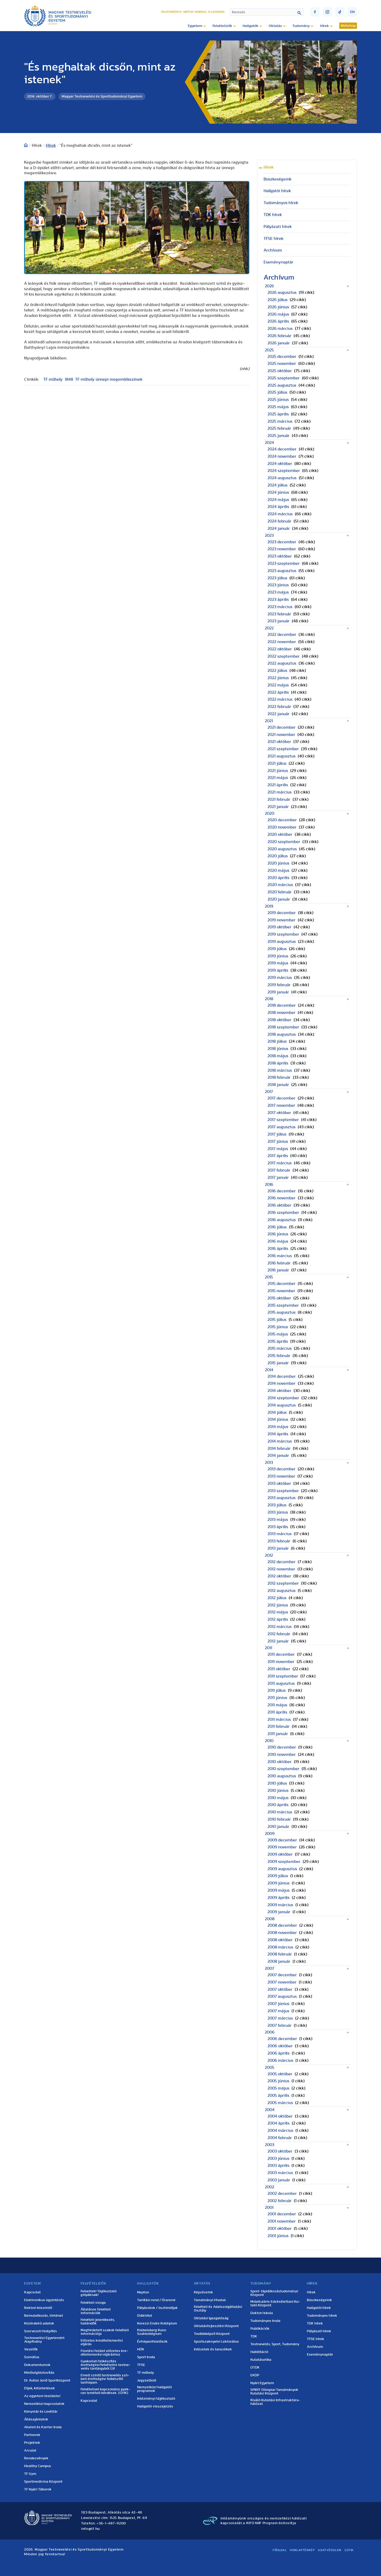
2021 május (278, 778)
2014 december (282, 1376)
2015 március (280, 1348)
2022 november (282, 642)
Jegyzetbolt (147, 2380)
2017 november (281, 1105)
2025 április (278, 414)
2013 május (278, 1520)
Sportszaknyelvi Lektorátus (216, 2342)
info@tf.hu (90, 2529)
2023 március (280, 607)
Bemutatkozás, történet (44, 2316)
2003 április (278, 2166)
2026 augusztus (282, 293)
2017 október (279, 1113)
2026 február (279, 336)
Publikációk (260, 2329)
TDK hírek (273, 215)
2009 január (279, 1912)
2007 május (278, 2011)
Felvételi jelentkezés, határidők (98, 2322)
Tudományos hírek (281, 203)
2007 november (282, 1982)
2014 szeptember (283, 1398)
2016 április (278, 1249)
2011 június (277, 1698)
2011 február (278, 1726)
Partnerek (32, 2435)
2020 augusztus (282, 849)
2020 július (278, 856)
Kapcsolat (32, 2292)
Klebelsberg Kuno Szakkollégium (152, 2332)
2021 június (278, 771)
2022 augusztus (282, 663)
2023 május (278, 592)
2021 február (279, 799)
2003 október (280, 2151)
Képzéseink (203, 2292)
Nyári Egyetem (262, 2383)
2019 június (278, 956)
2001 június (278, 2236)
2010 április (278, 1805)
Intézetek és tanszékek (213, 2349)
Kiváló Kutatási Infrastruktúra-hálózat (275, 2402)
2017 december (281, 1098)
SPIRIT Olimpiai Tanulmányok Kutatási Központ (274, 2392)
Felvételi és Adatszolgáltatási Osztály (218, 2309)
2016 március (280, 1256)
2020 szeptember (284, 842)
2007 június (278, 2004)
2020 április (278, 878)
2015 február (279, 1356)
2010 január (278, 1827)
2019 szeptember (283, 934)
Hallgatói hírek (277, 191)
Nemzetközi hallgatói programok (154, 2389)
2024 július (277, 485)
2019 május (278, 963)
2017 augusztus (281, 1127)
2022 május (278, 685)
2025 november (282, 364)
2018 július (277, 1041)
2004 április (278, 2123)
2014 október (279, 1391)
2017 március (280, 1163)
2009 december (282, 1840)
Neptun (188, 12)
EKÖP (255, 2375)
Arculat (30, 2450)
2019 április (278, 970)
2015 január (278, 1363)
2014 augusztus (282, 1405)
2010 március (280, 1812)
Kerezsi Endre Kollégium (157, 2323)
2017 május (278, 1149)
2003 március (280, 2173)
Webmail (201, 12)
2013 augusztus (281, 1498)
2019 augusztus (282, 942)
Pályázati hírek (278, 227)
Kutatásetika (261, 2360)
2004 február (280, 2138)
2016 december (282, 1191)
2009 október (280, 1854)
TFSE (141, 2365)
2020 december (282, 820)
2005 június (278, 2081)
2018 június (278, 1049)
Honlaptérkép (302, 2550)
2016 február (279, 1263)
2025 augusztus (282, 385)
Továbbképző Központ (212, 2334)
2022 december (282, 635)
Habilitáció (259, 2352)
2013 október (279, 1484)
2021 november (281, 735)
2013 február (279, 1541)
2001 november (282, 2221)
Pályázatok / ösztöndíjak (157, 2308)
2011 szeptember (283, 1676)
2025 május (278, 407)
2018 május (278, 1056)
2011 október (279, 1669)
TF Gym (30, 2474)
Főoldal (280, 2550)
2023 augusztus (282, 571)
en (352, 12)
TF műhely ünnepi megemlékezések (109, 379)
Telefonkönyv (171, 12)
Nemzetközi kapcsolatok (44, 2404)
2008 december (282, 1925)
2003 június (278, 2159)
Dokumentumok (37, 2365)
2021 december (281, 727)
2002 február (280, 2201)
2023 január (278, 621)
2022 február (279, 707)
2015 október (279, 1298)
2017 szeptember (283, 1120)
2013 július (277, 1505)
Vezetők (31, 2349)
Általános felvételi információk (96, 2311)
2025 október (280, 371)
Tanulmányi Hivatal (210, 2300)
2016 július (277, 1227)
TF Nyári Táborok (38, 2489)
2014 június (278, 1419)
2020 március (280, 885)
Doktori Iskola (262, 2313)
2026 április (278, 321)
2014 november (281, 1383)
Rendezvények (36, 2458)
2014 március (280, 1441)
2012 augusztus (281, 1591)
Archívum (273, 250)
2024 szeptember (284, 471)
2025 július (277, 392)
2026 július (277, 300)
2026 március (280, 329)
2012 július (277, 1598)
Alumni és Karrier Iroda (43, 2427)
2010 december (282, 1747)
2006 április (278, 2053)
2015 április (278, 1341)
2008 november (282, 1933)
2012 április (278, 1619)
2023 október (280, 556)
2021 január (278, 807)
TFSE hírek (274, 239)
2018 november (281, 1013)
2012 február (279, 1634)
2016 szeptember (283, 1213)
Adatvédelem (330, 2550)
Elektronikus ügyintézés (44, 2300)
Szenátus (32, 2357)
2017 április (278, 1156)
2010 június (278, 1791)
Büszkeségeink (278, 179)
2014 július (277, 1412)
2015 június (278, 1327)
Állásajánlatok (36, 2419)
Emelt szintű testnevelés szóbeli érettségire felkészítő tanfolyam (105, 2379)
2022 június (278, 678)
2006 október (280, 2046)
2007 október (280, 1989)
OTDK (255, 2368)
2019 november (281, 920)
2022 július (277, 671)
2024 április (278, 507)
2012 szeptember (283, 1583)
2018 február (279, 1077)
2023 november (282, 549)
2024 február (279, 521)
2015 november (281, 1291)
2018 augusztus (282, 1034)
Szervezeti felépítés (41, 2331)
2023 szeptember (284, 563)
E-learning (216, 12)
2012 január (278, 1641)
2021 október (279, 742)
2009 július (278, 1876)
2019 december (282, 913)
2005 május (278, 2088)
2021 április (278, 785)
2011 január (278, 1734)
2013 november (281, 1476)
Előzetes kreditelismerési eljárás (102, 2342)
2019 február (279, 985)
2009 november (282, 1847)
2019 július (277, 949)
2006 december (282, 2039)
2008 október (280, 1940)
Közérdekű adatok (39, 2323)
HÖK (141, 2349)
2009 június (278, 1883)
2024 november (282, 456)
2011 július (277, 1690)
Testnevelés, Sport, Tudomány (275, 2344)
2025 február (279, 428)
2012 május (278, 1612)
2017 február (279, 1170)
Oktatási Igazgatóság (211, 2318)
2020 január (279, 899)
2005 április (278, 2095)
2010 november (282, 1755)
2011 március (279, 1719)
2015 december (281, 1284)
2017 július (277, 1134)
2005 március (280, 2103)
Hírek (51, 145)
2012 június (278, 1605)
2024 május (278, 500)
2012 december (281, 1562)
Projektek (32, 2443)
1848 (69, 379)
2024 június (278, 492)
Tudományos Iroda (265, 2321)
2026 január (279, 343)
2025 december (282, 357)
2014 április (278, 1434)
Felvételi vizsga (93, 2303)
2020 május (278, 871)
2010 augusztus (282, 1776)
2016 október (279, 1205)
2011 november (281, 1662)
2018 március (280, 1070)
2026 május (278, 314)
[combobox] (267, 12)
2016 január (278, 1270)
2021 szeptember (283, 749)
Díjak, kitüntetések (40, 2388)
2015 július (277, 1320)
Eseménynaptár (278, 262)
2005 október (280, 2074)
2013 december (281, 1469)
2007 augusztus (282, 1996)
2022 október (280, 649)
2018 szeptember (283, 1027)
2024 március (280, 514)
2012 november (281, 1569)
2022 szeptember (284, 656)
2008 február (280, 1954)
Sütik (349, 2550)
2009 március (280, 1905)
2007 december (282, 1975)
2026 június (278, 307)
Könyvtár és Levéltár (41, 2412)
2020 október (280, 834)
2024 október (280, 464)
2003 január (279, 2180)
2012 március (280, 1627)
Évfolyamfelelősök (152, 2342)
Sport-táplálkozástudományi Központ (274, 2293)
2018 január (278, 1085)
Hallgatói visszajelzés (155, 2406)
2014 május (278, 1427)
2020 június (278, 863)
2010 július (277, 1783)
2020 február (280, 892)
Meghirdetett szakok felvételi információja (105, 2332)
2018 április (278, 1063)
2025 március (280, 421)
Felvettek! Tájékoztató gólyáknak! (99, 2293)
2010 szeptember (283, 1769)
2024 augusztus (282, 478)
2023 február (279, 614)
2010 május (278, 1798)
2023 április (278, 600)
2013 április (278, 1527)
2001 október (280, 2229)
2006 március (280, 2060)
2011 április (277, 1712)
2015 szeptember (283, 1305)
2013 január (278, 1548)
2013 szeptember (283, 1491)
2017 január (278, 1178)
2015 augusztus (281, 1312)
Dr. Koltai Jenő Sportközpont (47, 2380)
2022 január (278, 714)
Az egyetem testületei (42, 2396)
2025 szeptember (284, 378)
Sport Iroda (146, 2357)
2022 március (280, 699)
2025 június (278, 400)
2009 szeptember (284, 1862)
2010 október (280, 1762)
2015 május (278, 1334)
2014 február (279, 1449)
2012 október (279, 1576)
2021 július (277, 763)
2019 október (279, 927)
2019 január (278, 992)
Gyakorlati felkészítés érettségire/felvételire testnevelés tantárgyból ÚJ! (106, 2365)
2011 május (277, 1705)
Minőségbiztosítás (39, 2373)
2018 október (279, 1020)
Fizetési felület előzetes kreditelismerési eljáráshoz (104, 2353)
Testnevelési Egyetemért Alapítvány (44, 2340)
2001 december (282, 2214)
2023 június (278, 585)
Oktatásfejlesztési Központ (216, 2326)
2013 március (280, 1534)
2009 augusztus (282, 1869)
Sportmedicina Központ (43, 2482)
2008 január (279, 1961)
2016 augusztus (282, 1220)
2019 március (280, 978)
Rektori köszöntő (38, 2308)
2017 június (278, 1141)
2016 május (278, 1241)
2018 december (282, 1005)
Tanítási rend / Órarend (156, 2300)
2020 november (282, 827)
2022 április (278, 692)
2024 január (279, 528)
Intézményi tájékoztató (156, 2399)
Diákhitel (145, 2316)
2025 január (278, 436)
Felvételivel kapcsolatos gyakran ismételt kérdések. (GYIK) (105, 2391)
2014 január (278, 1456)
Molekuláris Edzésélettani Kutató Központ (275, 2303)
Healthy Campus (38, 2466)
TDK (254, 2336)
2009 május (278, 1890)
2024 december (282, 449)
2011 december (281, 1654)
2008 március (280, 1947)
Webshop (348, 26)
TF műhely (53, 379)
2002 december (282, 2194)
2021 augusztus (281, 756)
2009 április (278, 1898)
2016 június (278, 1234)
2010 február (279, 1819)
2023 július (277, 578)
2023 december (282, 542)
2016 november (281, 1198)
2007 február (280, 2025)
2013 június (278, 1512)
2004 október (280, 2116)
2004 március (280, 2131)
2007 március (280, 2018)
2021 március (280, 792)
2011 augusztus (281, 1683)
